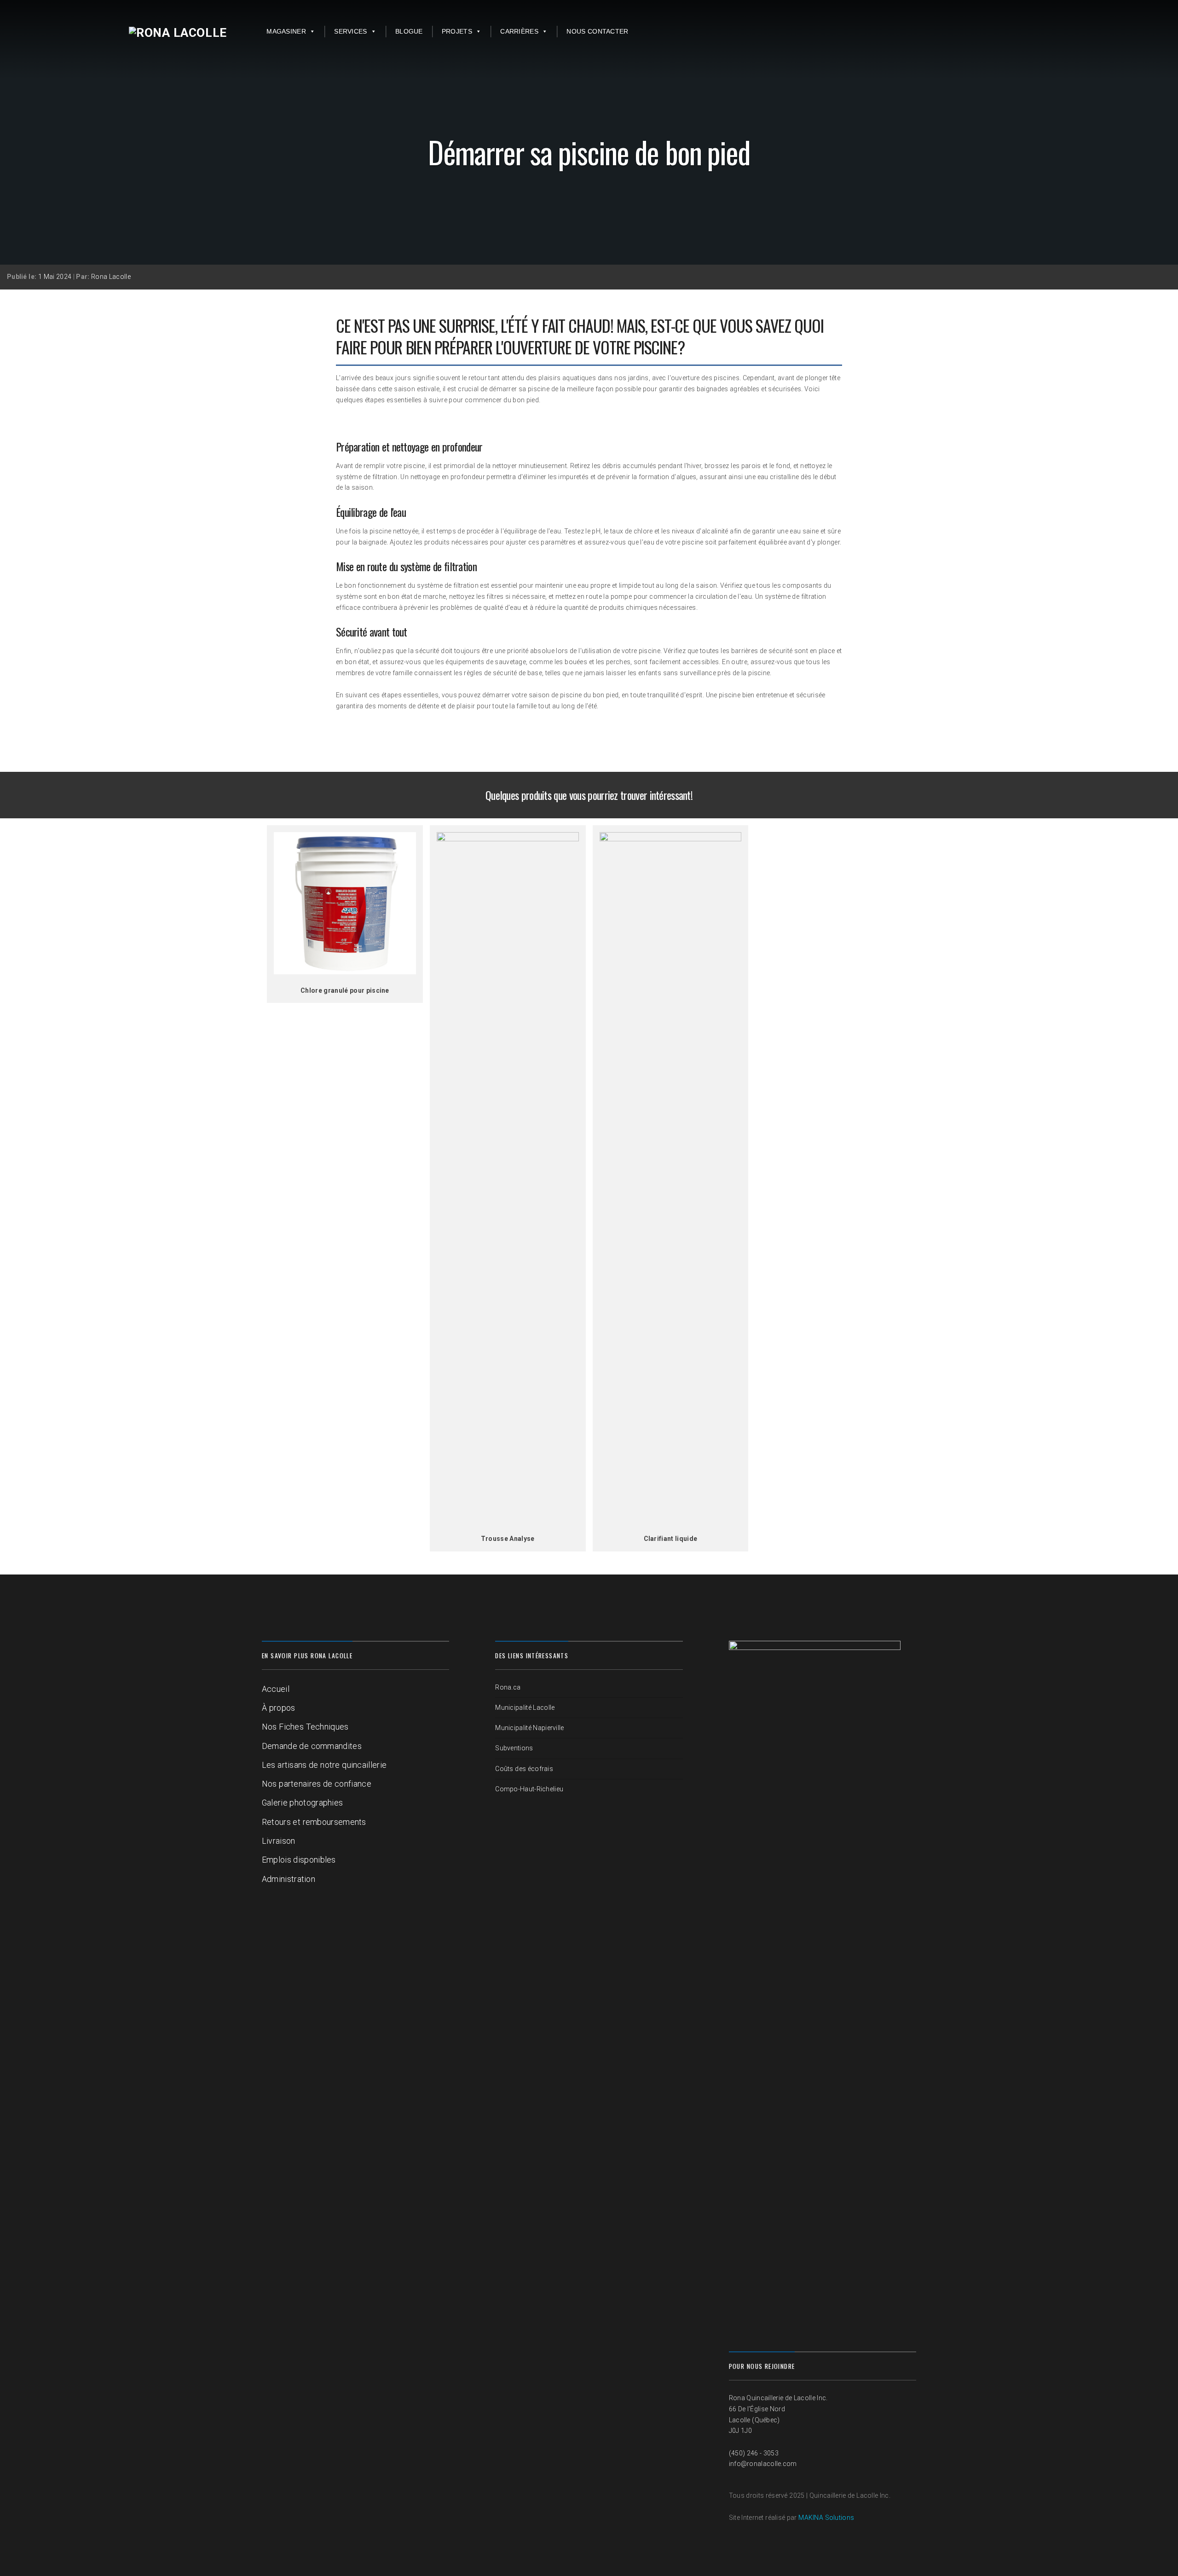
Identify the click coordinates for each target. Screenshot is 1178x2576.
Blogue (409, 31)
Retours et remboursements (314, 1822)
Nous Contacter (597, 31)
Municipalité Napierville (529, 1728)
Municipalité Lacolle (525, 1708)
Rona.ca (508, 1687)
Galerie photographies (303, 1803)
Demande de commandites (312, 1746)
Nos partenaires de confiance (317, 1784)
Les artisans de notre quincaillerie (324, 1765)
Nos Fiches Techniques (305, 1727)
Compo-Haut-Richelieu (529, 1789)
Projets (457, 31)
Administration (289, 1879)
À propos (279, 1708)
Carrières (519, 31)
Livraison (279, 1841)
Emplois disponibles (299, 1860)
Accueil (276, 1689)
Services (350, 31)
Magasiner (286, 31)
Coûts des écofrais (524, 1769)
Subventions (514, 1748)
